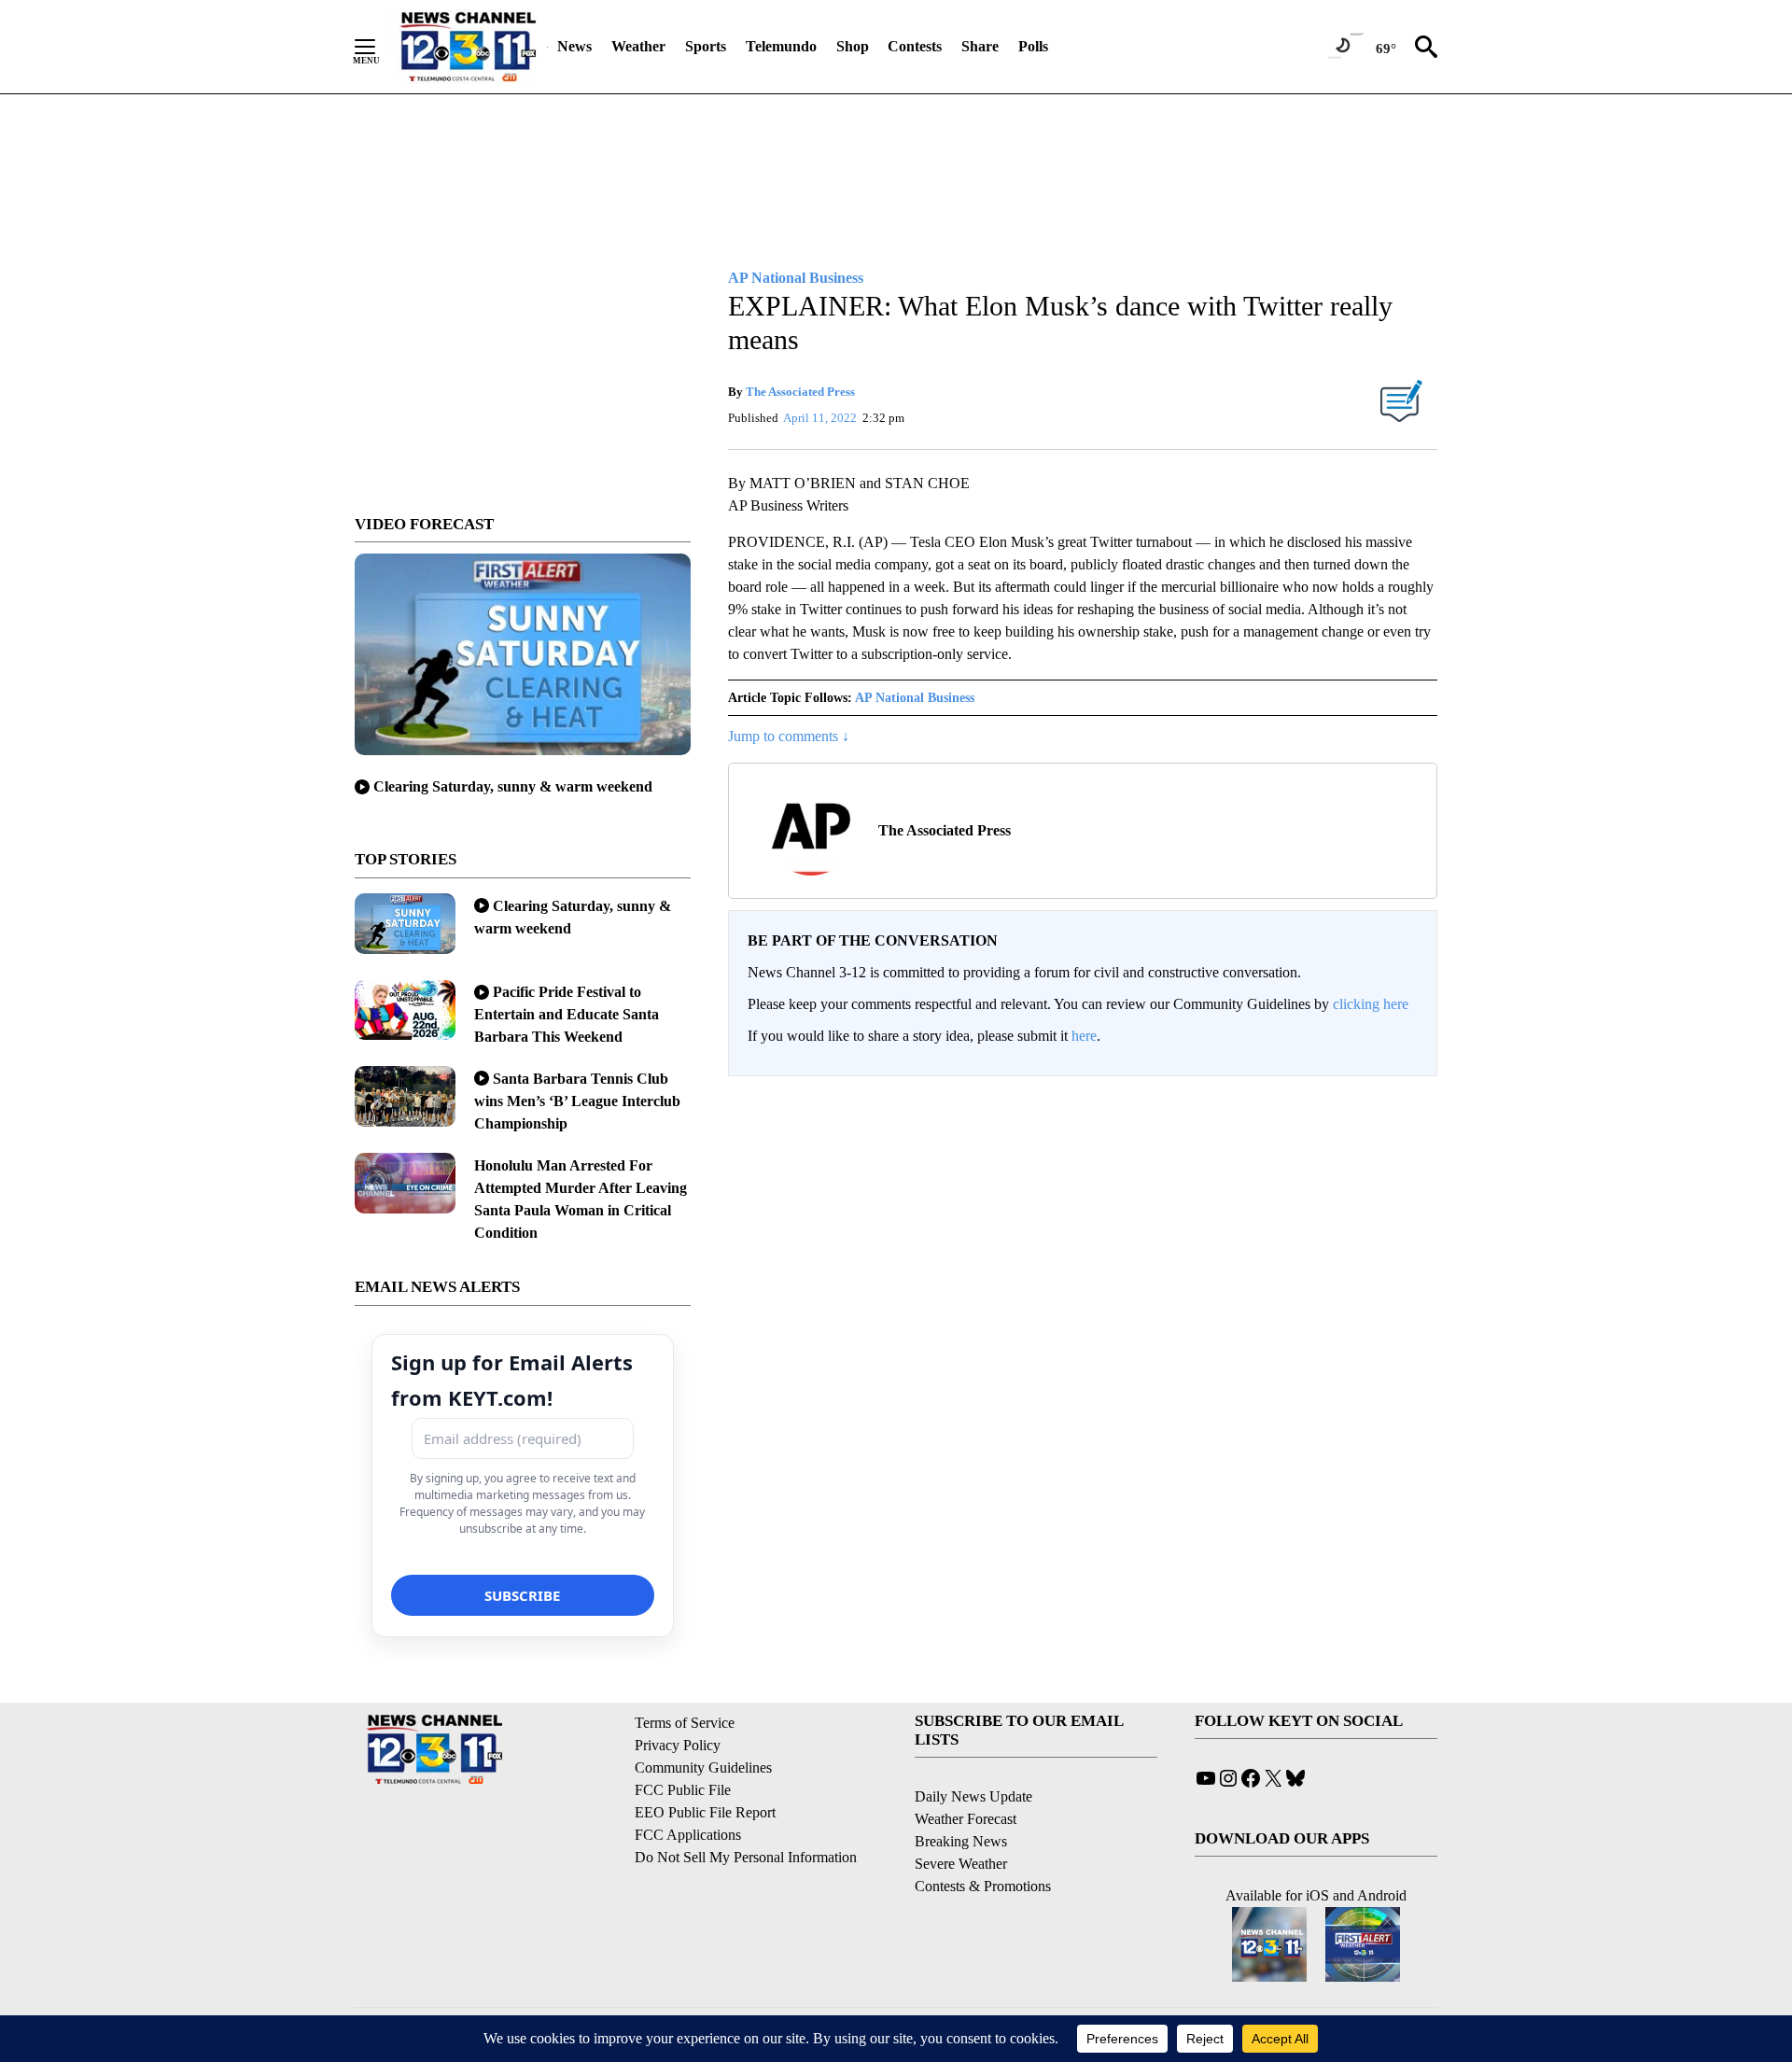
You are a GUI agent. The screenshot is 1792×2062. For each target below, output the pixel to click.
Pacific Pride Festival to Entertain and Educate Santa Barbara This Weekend (567, 1014)
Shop (853, 46)
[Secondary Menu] (379, 47)
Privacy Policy (678, 1745)
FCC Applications (688, 1835)
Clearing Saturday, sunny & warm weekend (513, 786)
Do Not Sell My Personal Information (746, 1857)
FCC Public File (683, 1790)
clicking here (1371, 1004)
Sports (706, 46)
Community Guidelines (703, 1767)
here (1084, 1036)
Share (980, 46)
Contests (915, 46)
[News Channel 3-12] (468, 47)
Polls (1033, 46)
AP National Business (915, 698)
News (574, 46)
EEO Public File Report (705, 1812)
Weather (638, 46)
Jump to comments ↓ (789, 736)
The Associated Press (800, 392)
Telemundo (781, 46)
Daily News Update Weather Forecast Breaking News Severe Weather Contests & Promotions (983, 1841)
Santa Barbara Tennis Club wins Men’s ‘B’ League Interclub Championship (577, 1101)
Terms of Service (685, 1723)
